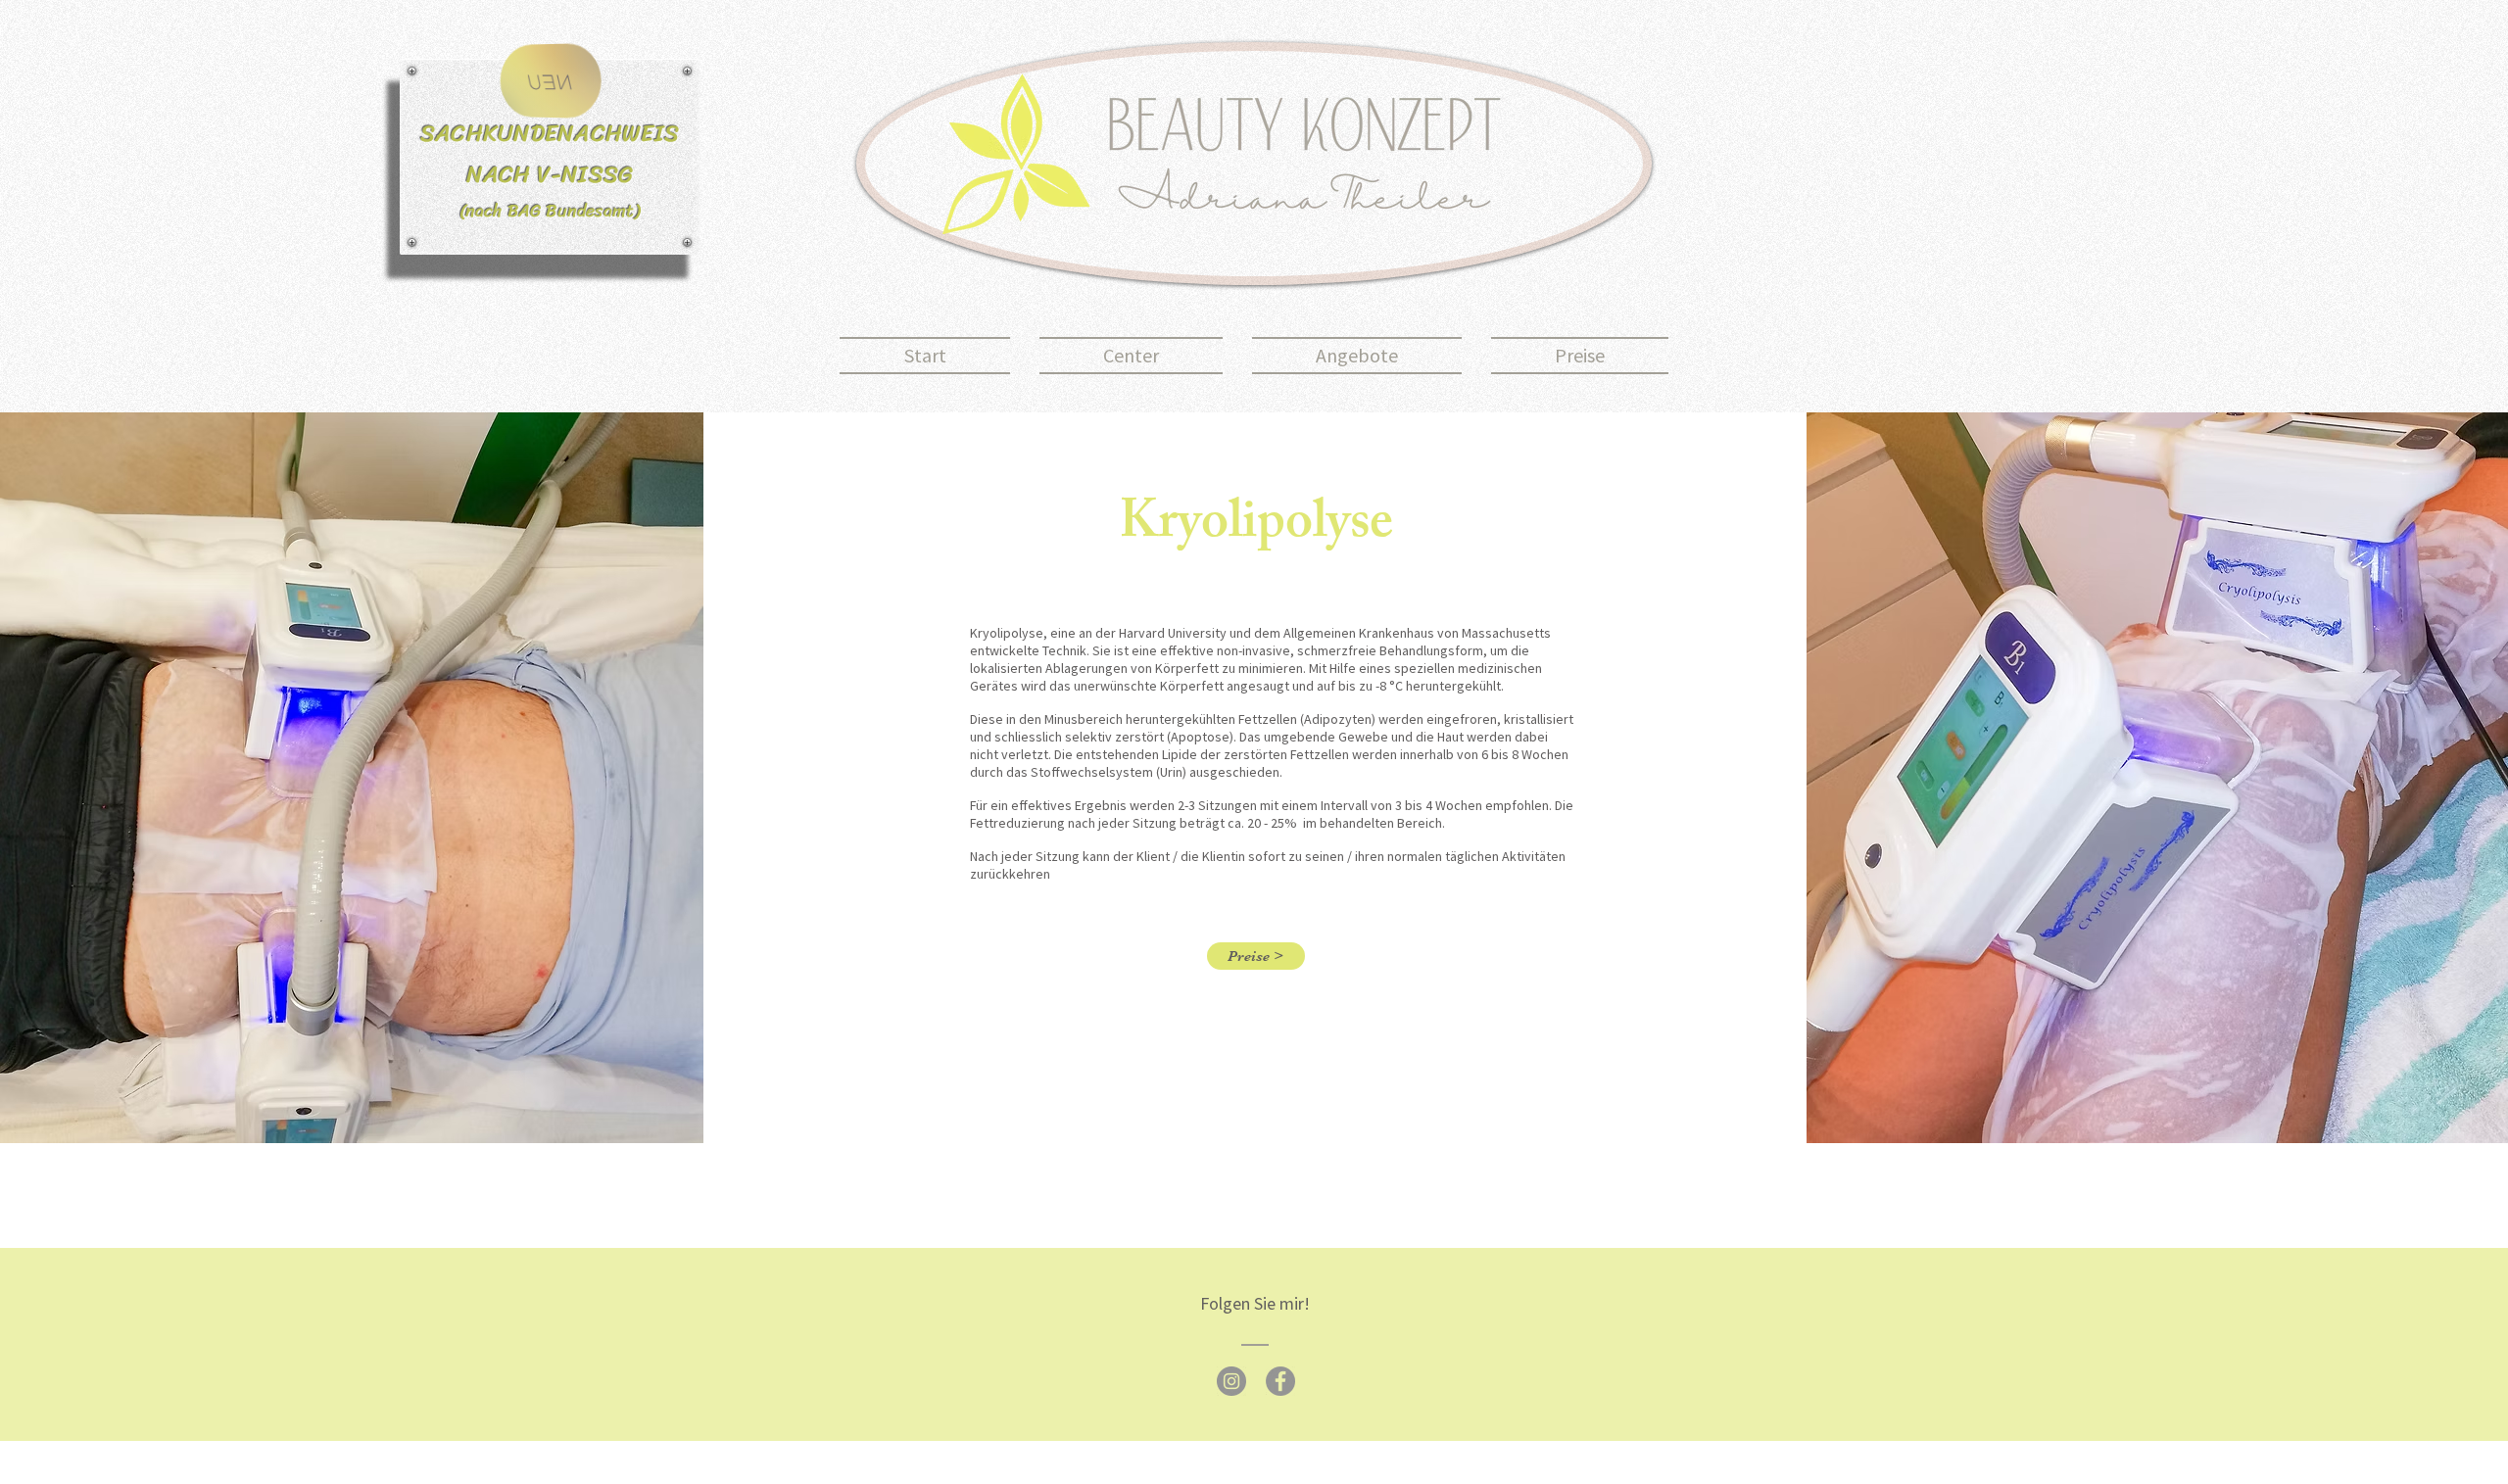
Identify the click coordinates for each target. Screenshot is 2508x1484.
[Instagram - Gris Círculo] (1231, 1381)
